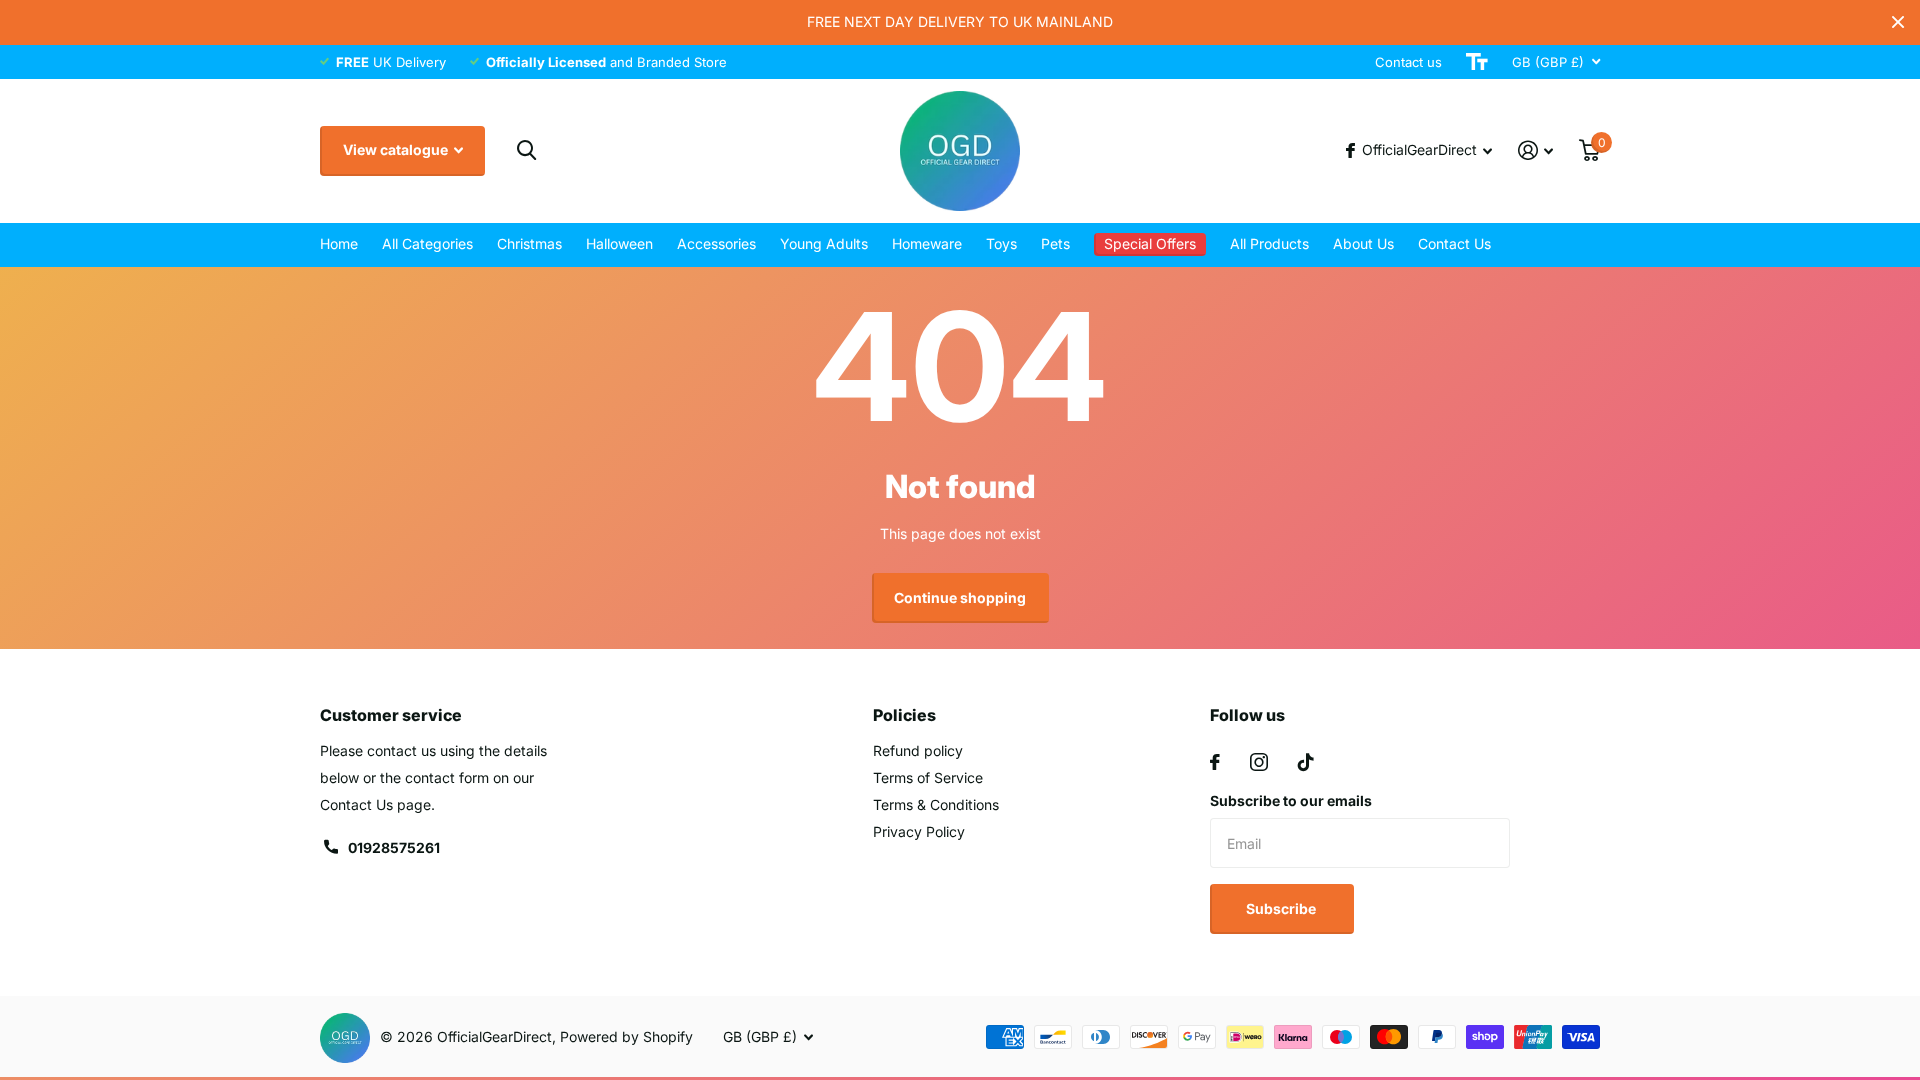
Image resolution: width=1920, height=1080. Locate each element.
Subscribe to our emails (1291, 800)
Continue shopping (960, 597)
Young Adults (824, 243)
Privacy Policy (919, 831)
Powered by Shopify (626, 1036)
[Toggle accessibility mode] (1477, 62)
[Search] (526, 150)
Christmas (529, 243)
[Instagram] (1259, 762)
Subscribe (1282, 908)
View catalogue (397, 149)
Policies (904, 715)
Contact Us (1454, 243)
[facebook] (1215, 762)
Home (339, 243)
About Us (1363, 243)
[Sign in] (1535, 150)
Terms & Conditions (936, 804)
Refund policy (918, 750)
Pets (1055, 243)
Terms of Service (928, 777)
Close (1898, 22)
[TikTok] (1306, 762)
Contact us (1408, 62)
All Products (1269, 243)
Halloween (619, 243)
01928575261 (394, 847)
